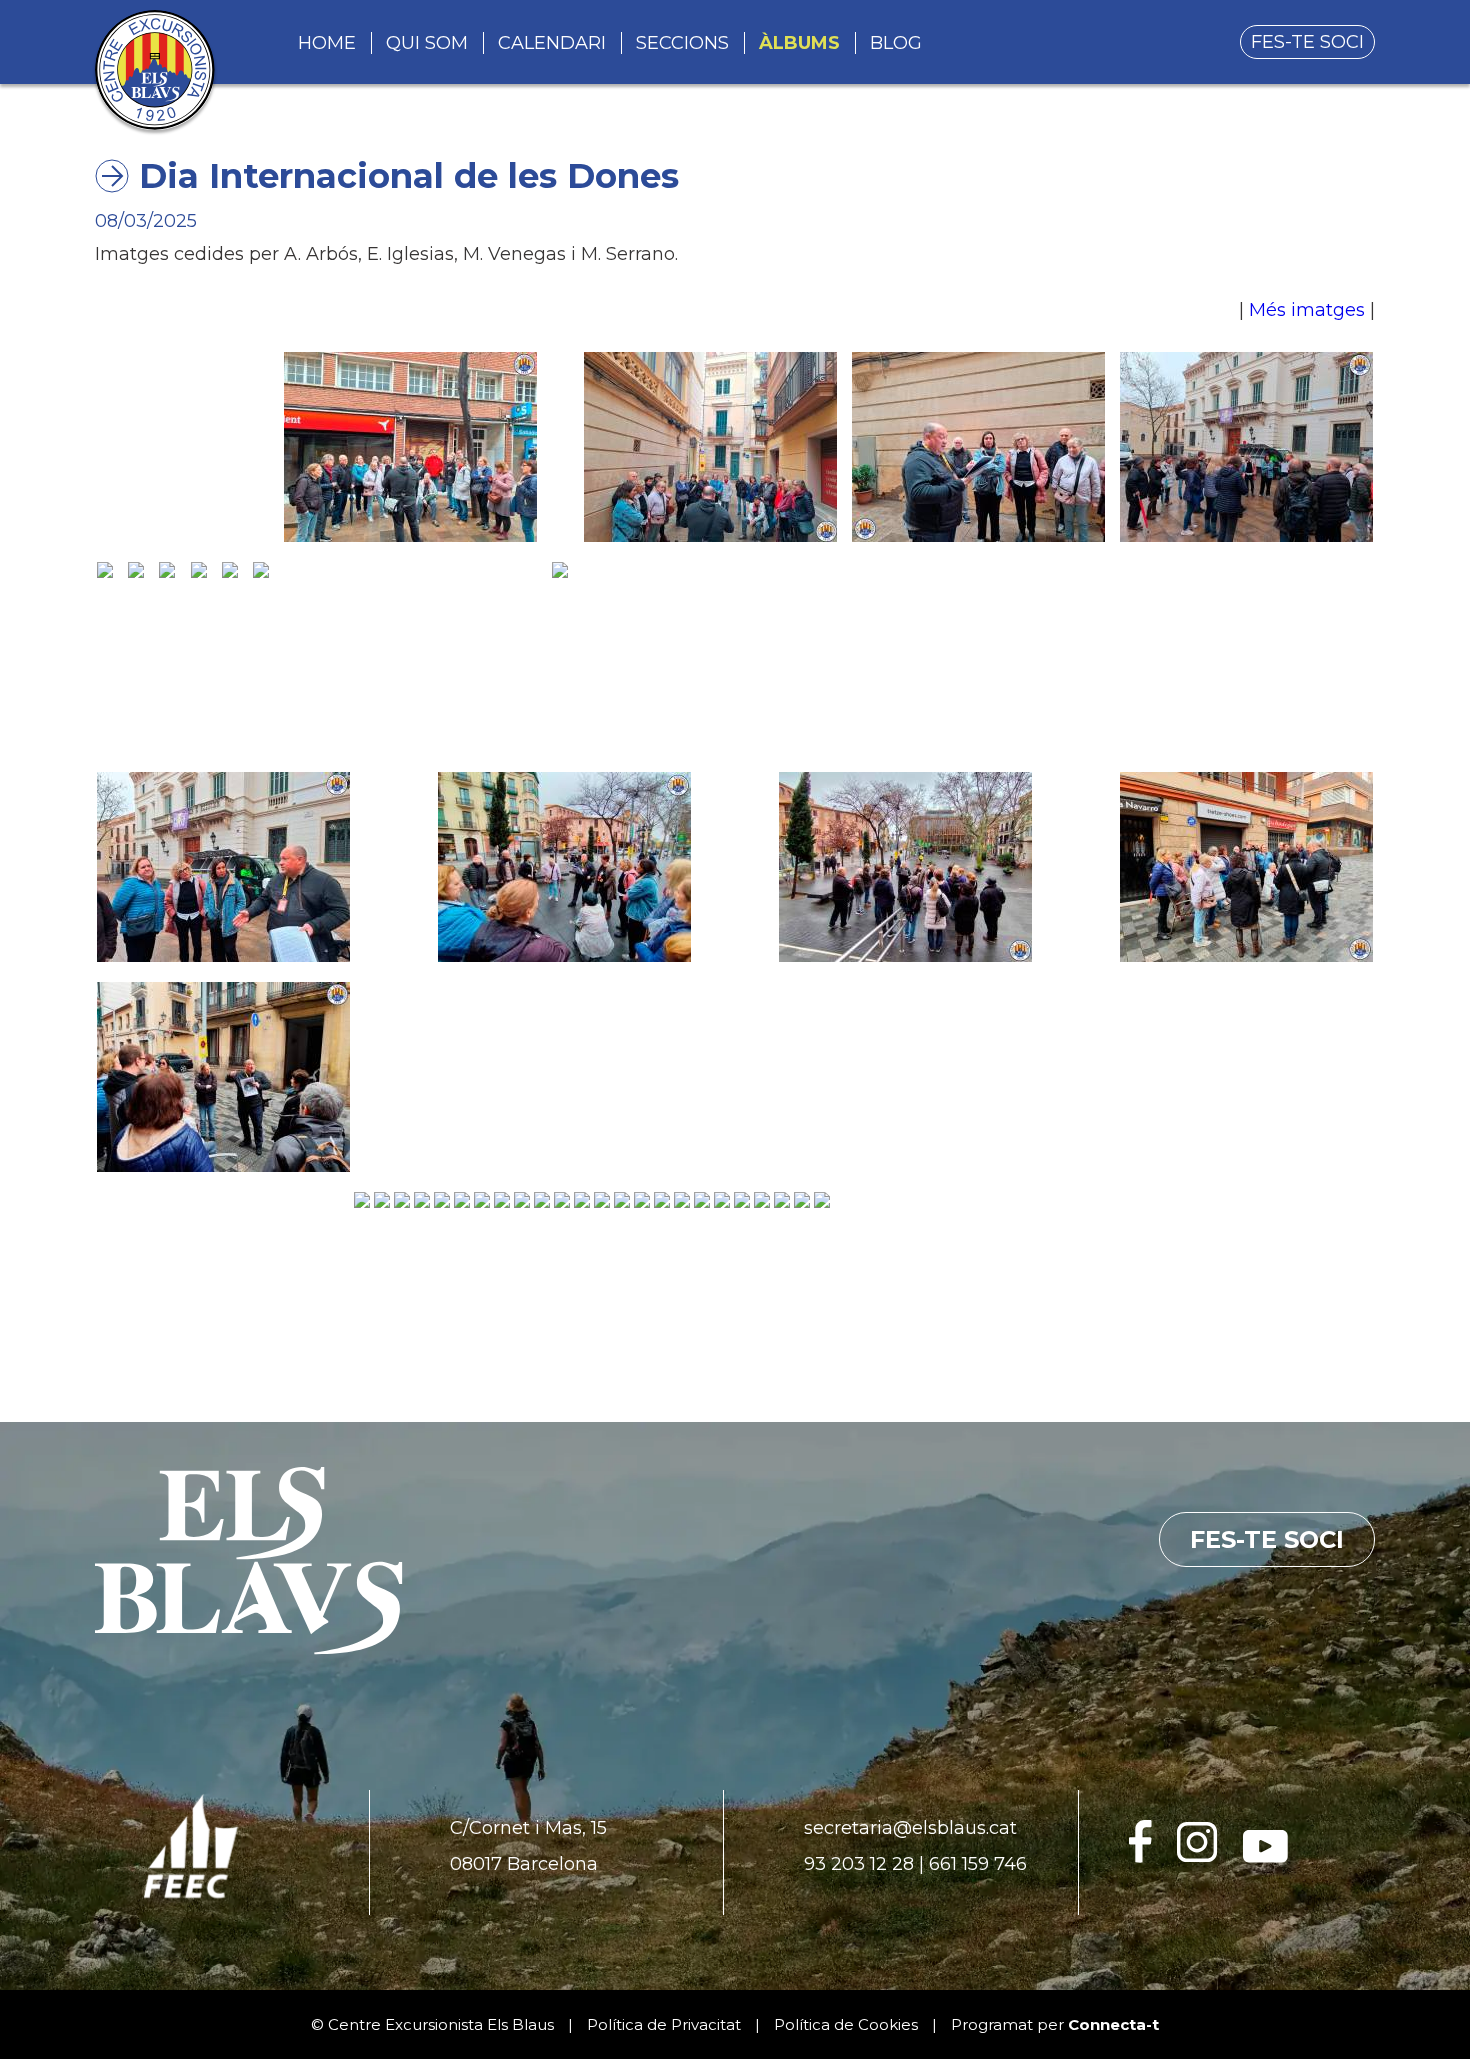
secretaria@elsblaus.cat (910, 1828)
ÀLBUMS (799, 43)
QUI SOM (427, 43)
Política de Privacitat (664, 2024)
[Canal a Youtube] (1265, 1857)
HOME (327, 43)
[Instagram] (1197, 1857)
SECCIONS (682, 43)
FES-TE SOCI (1307, 42)
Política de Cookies (846, 2024)
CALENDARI (552, 43)
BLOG (896, 43)
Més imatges (1307, 310)
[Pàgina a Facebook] (1140, 1857)
